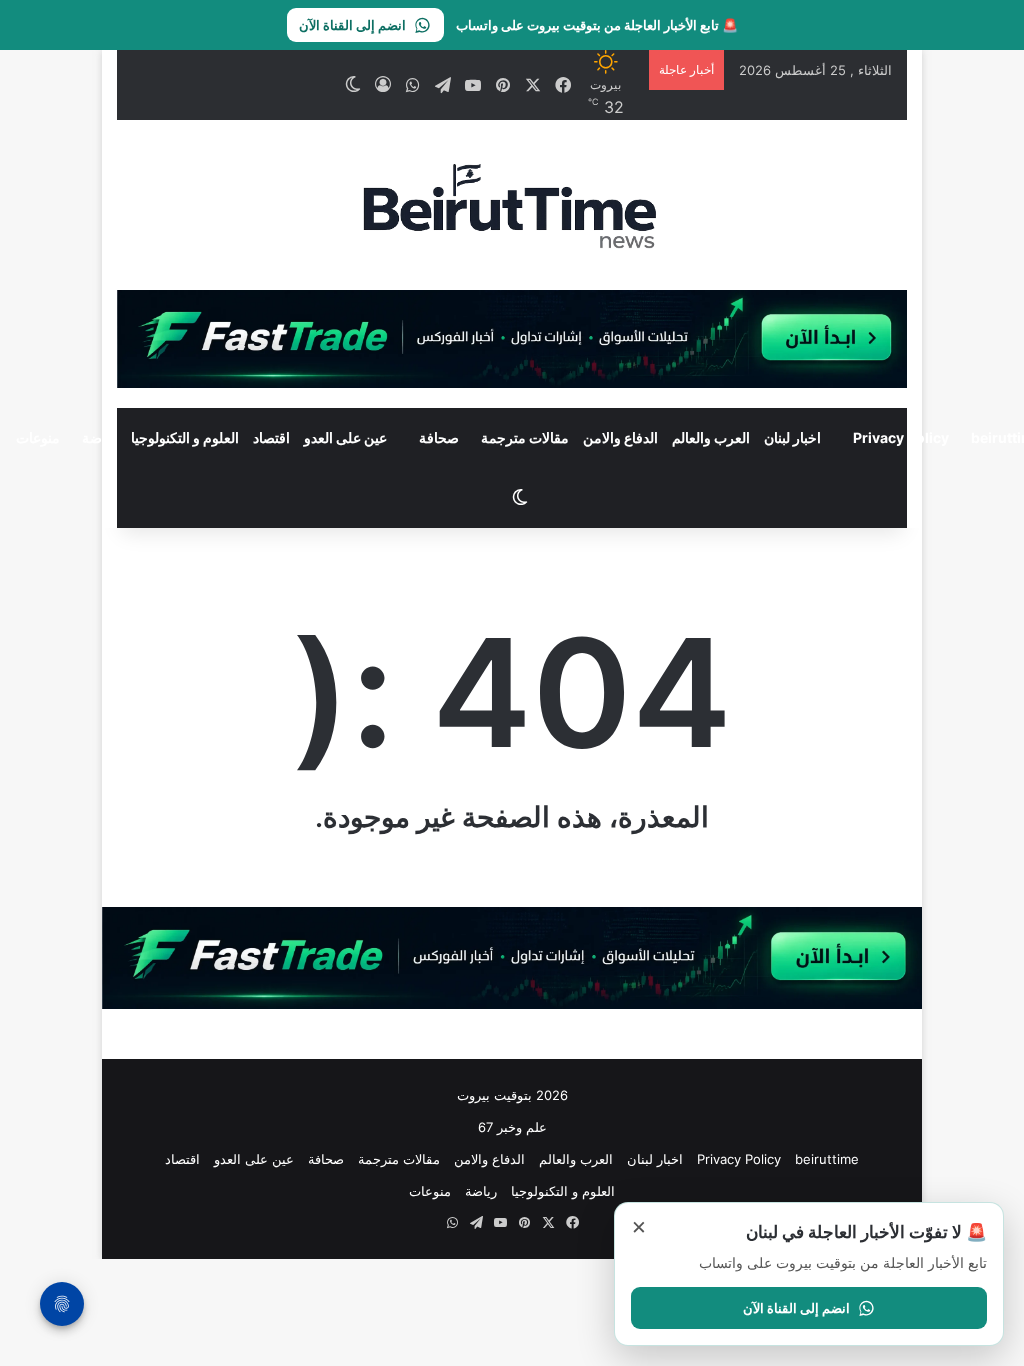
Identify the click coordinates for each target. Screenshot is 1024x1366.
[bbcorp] (511, 338)
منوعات (430, 1191)
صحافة (439, 437)
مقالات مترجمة (525, 437)
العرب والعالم (711, 437)
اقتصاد (271, 437)
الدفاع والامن (620, 437)
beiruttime (827, 1159)
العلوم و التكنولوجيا (185, 437)
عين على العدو (345, 437)
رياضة (99, 437)
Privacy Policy (901, 437)
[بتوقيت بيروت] (511, 205)
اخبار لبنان (792, 437)
